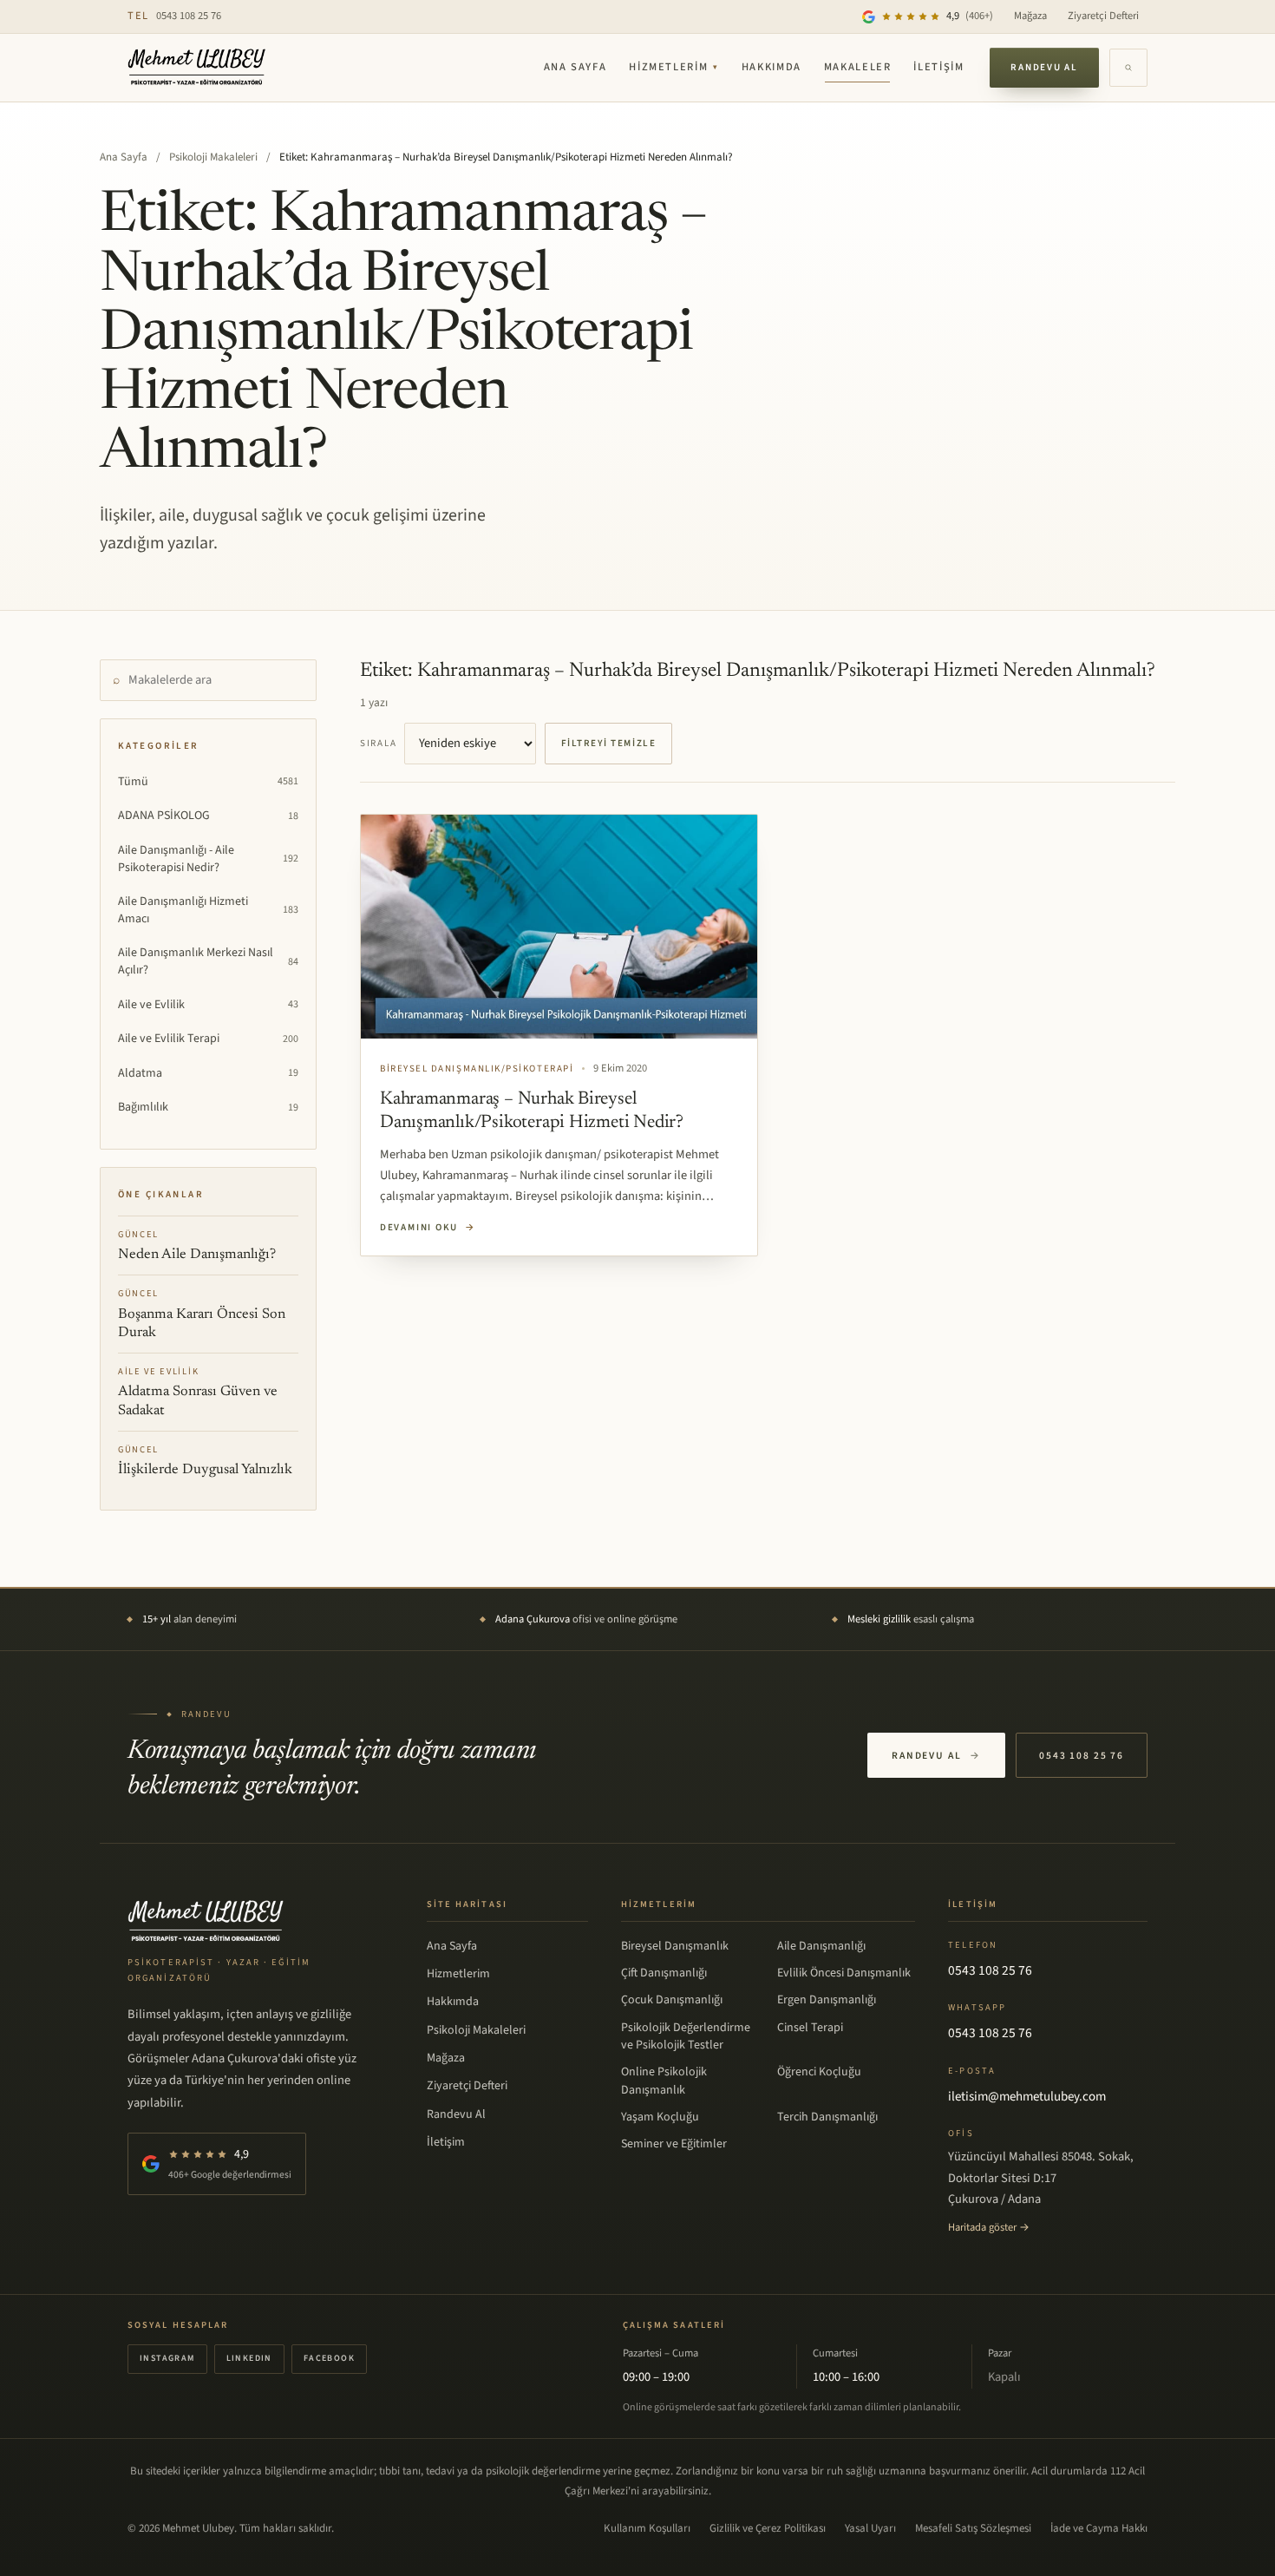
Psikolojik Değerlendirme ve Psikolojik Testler (686, 2036)
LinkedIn (249, 2358)
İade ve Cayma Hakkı (1099, 2528)
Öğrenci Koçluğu (819, 2072)
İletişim (938, 67)
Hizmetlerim (674, 67)
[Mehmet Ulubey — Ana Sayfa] (197, 68)
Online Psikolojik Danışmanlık (664, 2081)
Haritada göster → (989, 2227)
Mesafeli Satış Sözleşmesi (973, 2528)
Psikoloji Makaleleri (213, 157)
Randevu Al (1044, 67)
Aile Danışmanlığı (821, 1946)
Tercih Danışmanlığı (827, 2117)
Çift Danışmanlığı (664, 1973)
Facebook (329, 2358)
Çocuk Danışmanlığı (672, 2000)
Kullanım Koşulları (647, 2528)
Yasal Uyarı (870, 2528)
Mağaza (1030, 16)
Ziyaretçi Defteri (1103, 16)
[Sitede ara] (1128, 68)
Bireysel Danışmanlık (675, 1946)
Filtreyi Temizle (609, 743)
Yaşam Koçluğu (660, 2117)
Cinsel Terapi (810, 2028)
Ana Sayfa (575, 67)
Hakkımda (772, 67)
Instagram (167, 2358)
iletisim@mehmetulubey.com (1027, 2097)
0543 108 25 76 (174, 16)
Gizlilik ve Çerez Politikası (768, 2528)
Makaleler (858, 67)
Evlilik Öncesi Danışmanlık (844, 1973)
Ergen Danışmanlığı (827, 2000)
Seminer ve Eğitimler (674, 2144)
